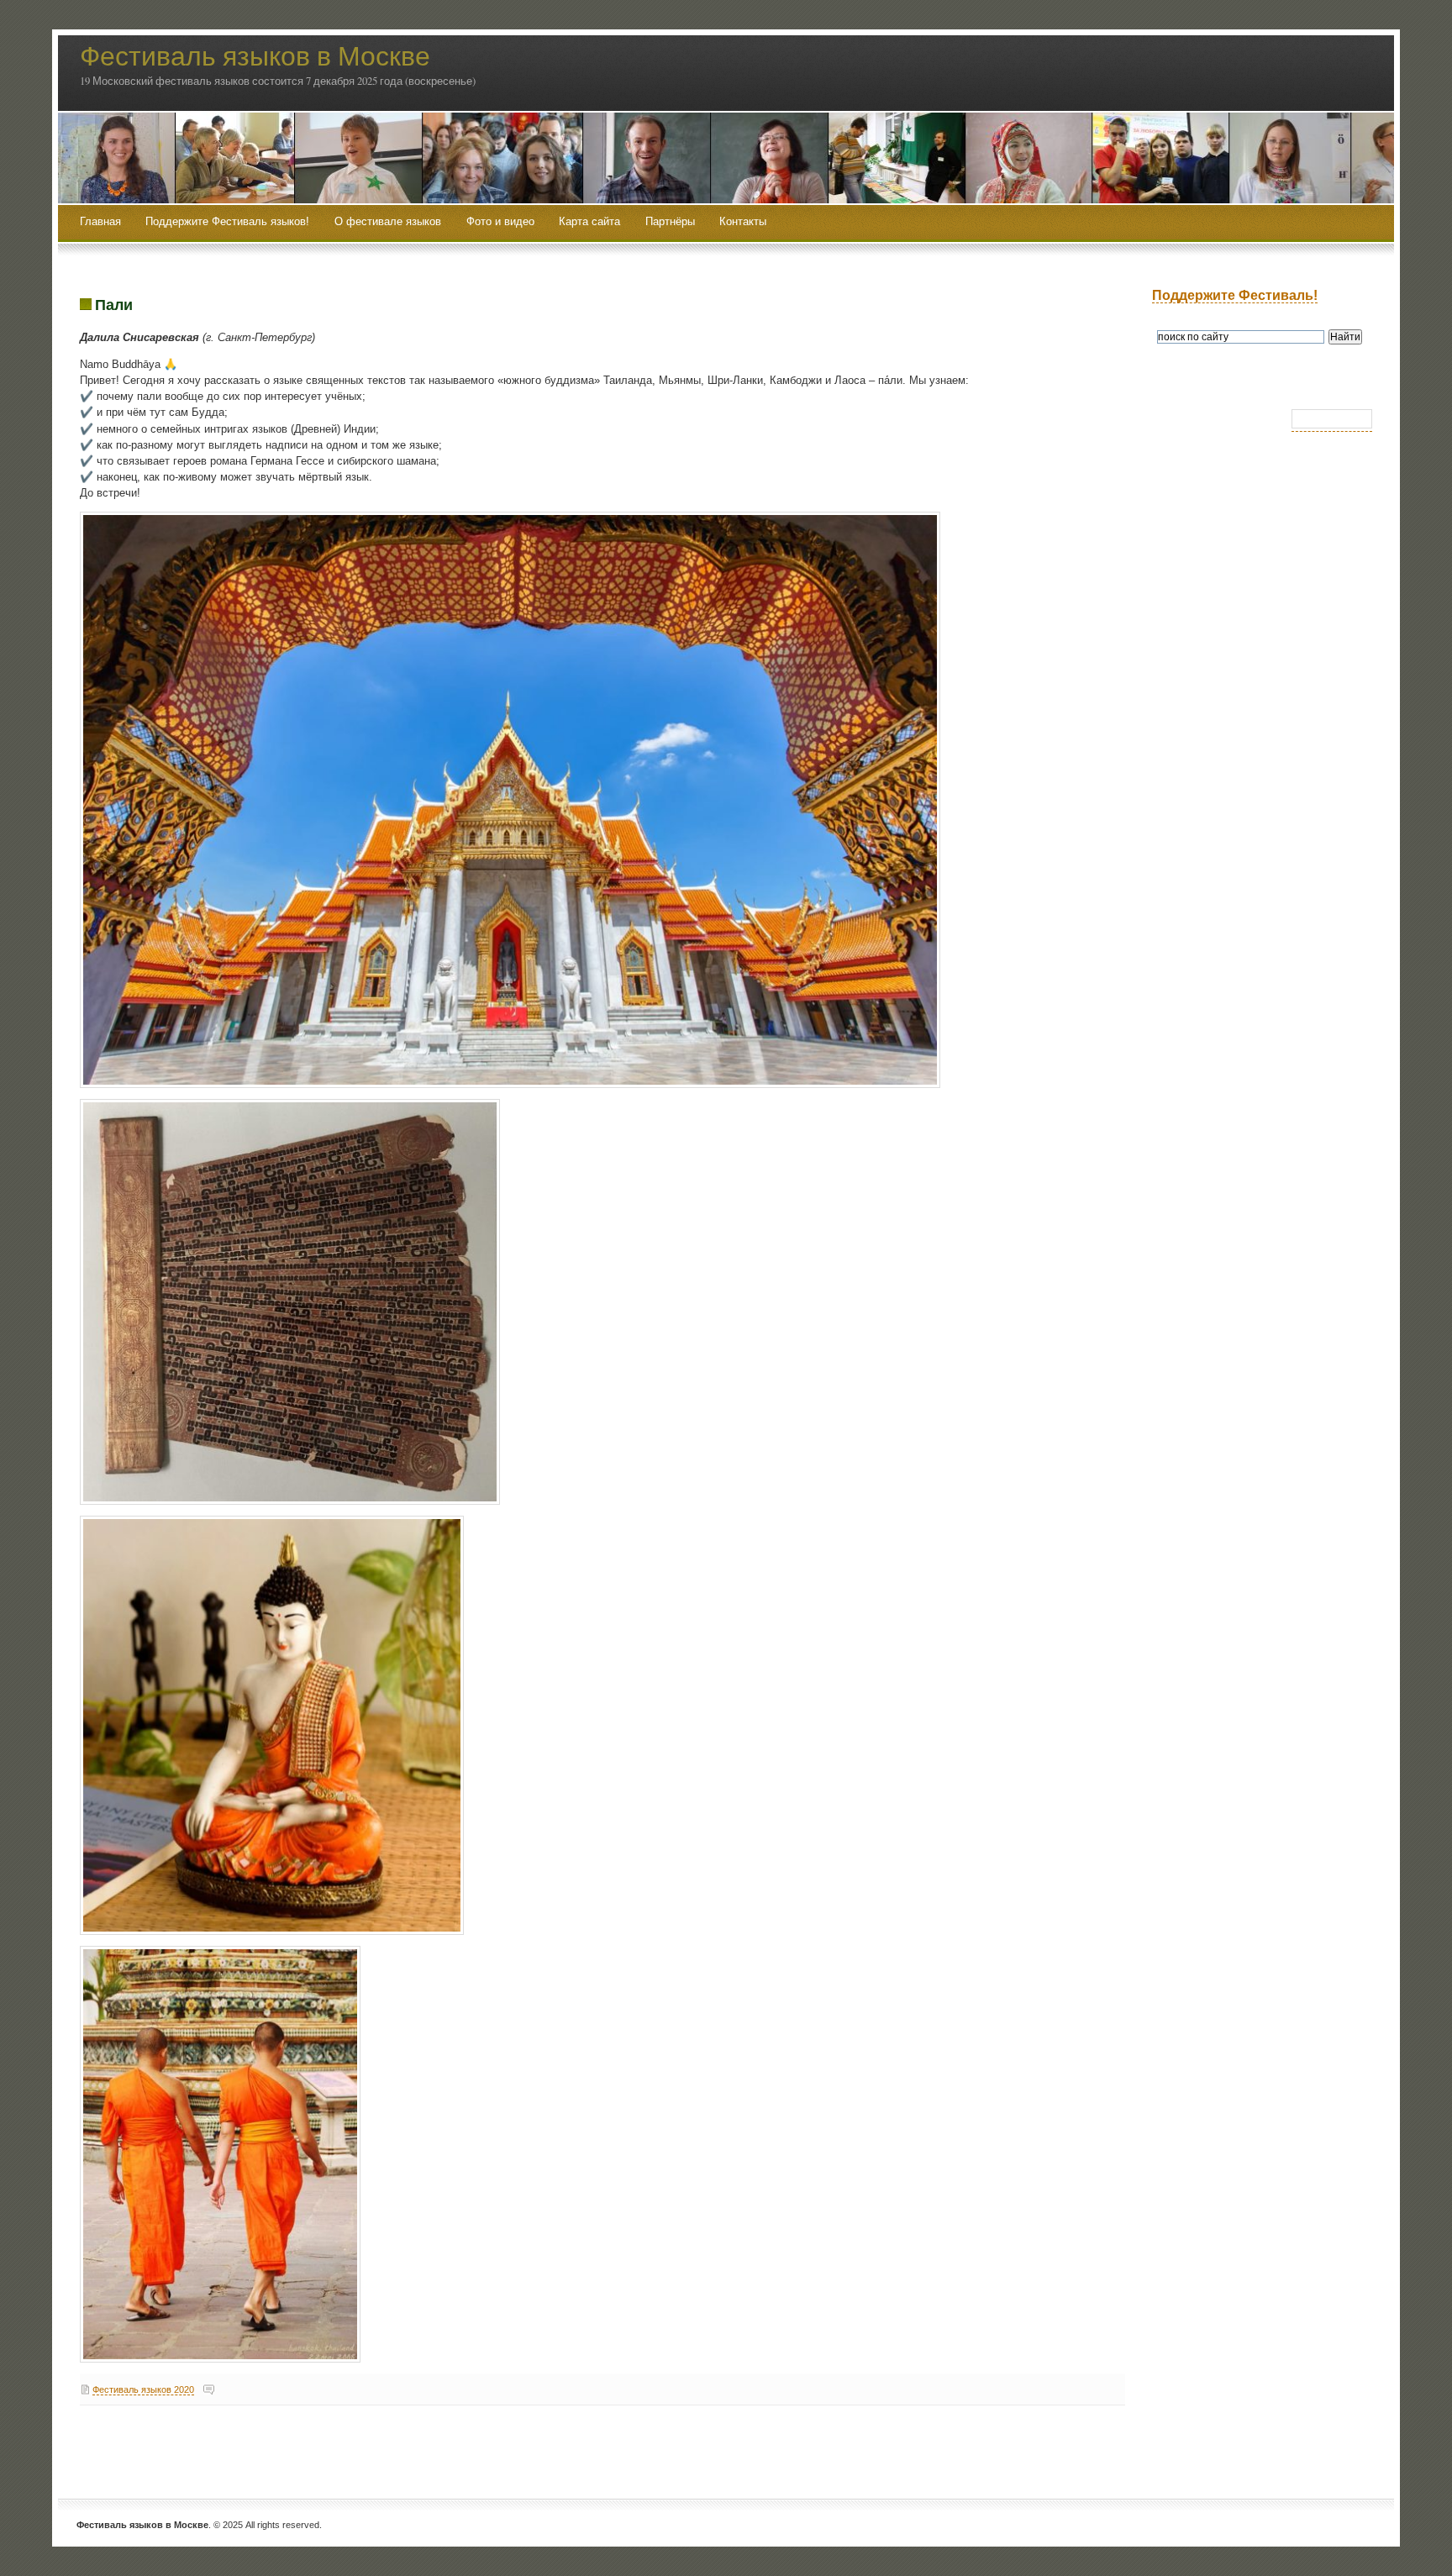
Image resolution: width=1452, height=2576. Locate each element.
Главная (100, 221)
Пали (114, 304)
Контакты (743, 221)
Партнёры (670, 221)
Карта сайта (589, 221)
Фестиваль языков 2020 (143, 2389)
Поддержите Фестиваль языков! (227, 221)
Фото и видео (500, 221)
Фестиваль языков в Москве (255, 55)
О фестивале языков (388, 221)
